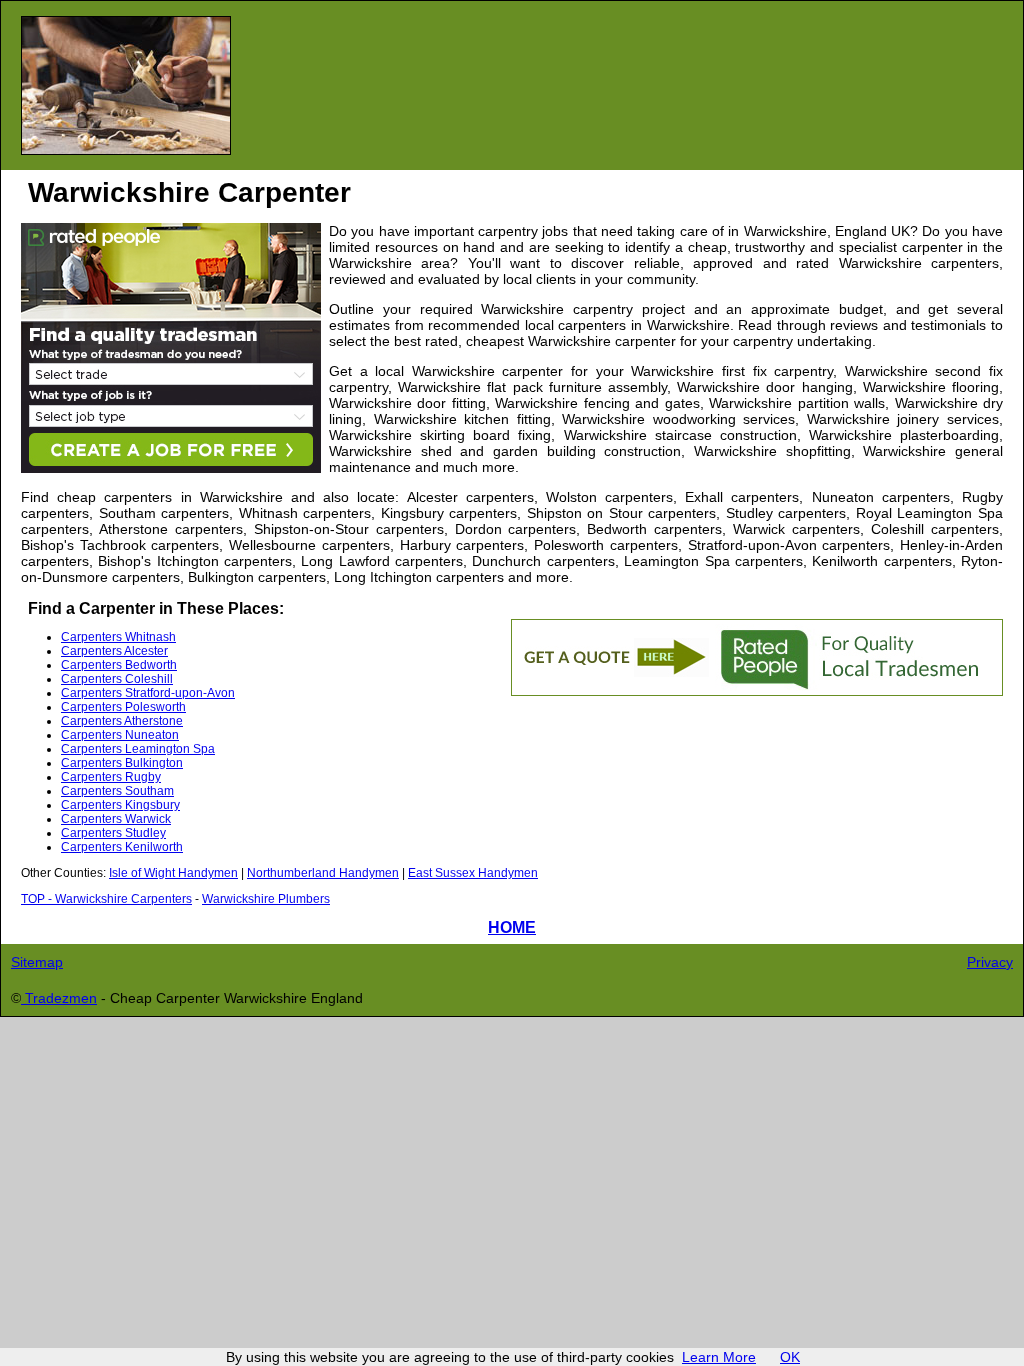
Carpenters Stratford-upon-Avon (148, 693)
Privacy (990, 962)
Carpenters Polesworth (123, 707)
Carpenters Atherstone (122, 721)
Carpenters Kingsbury (120, 805)
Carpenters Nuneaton (120, 735)
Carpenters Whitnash (118, 637)
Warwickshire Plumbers (266, 899)
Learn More (719, 1357)
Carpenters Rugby (111, 777)
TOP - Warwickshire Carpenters (106, 899)
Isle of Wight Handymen (173, 873)
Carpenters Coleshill (117, 679)
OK (790, 1357)
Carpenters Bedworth (119, 665)
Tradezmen (59, 998)
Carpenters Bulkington (122, 763)
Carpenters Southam (117, 791)
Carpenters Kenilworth (122, 847)
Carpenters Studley (113, 833)
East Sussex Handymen (473, 873)
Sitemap (37, 962)
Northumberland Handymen (323, 873)
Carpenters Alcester (114, 651)
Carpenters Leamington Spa (138, 749)
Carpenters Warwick (116, 819)
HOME (512, 927)
